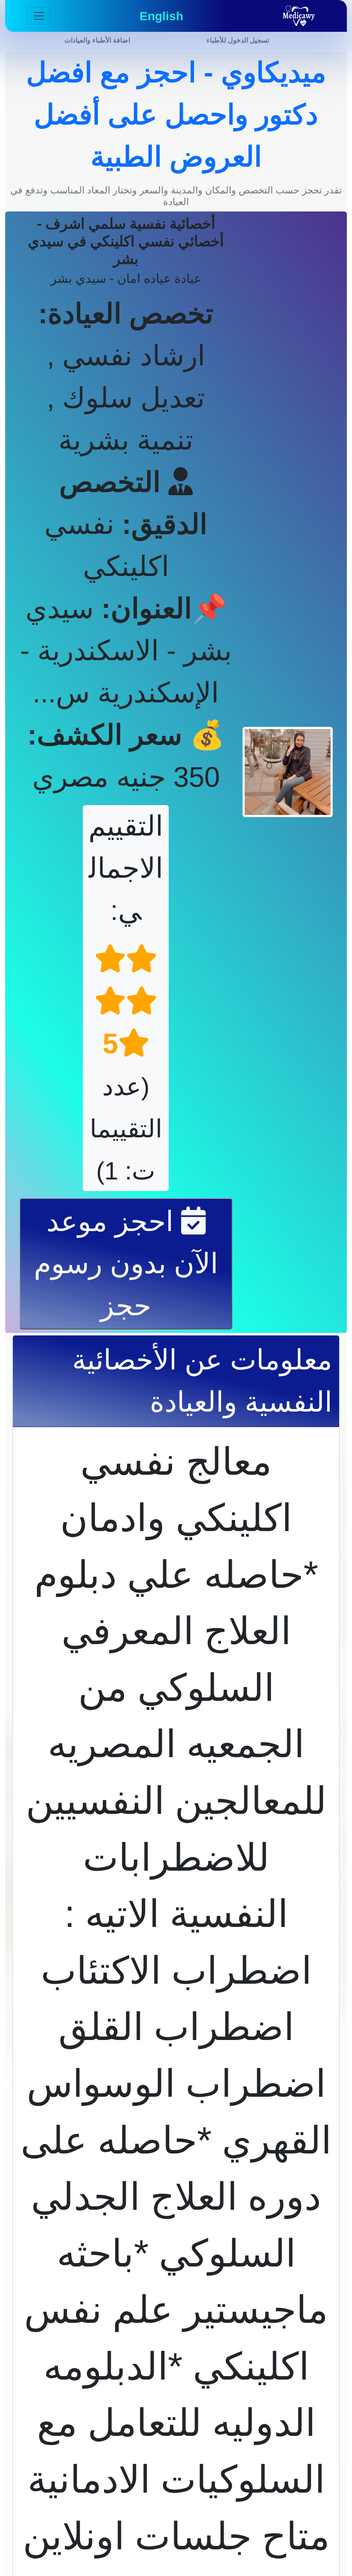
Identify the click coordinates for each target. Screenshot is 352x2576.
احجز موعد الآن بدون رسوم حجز (126, 1263)
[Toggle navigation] (39, 16)
